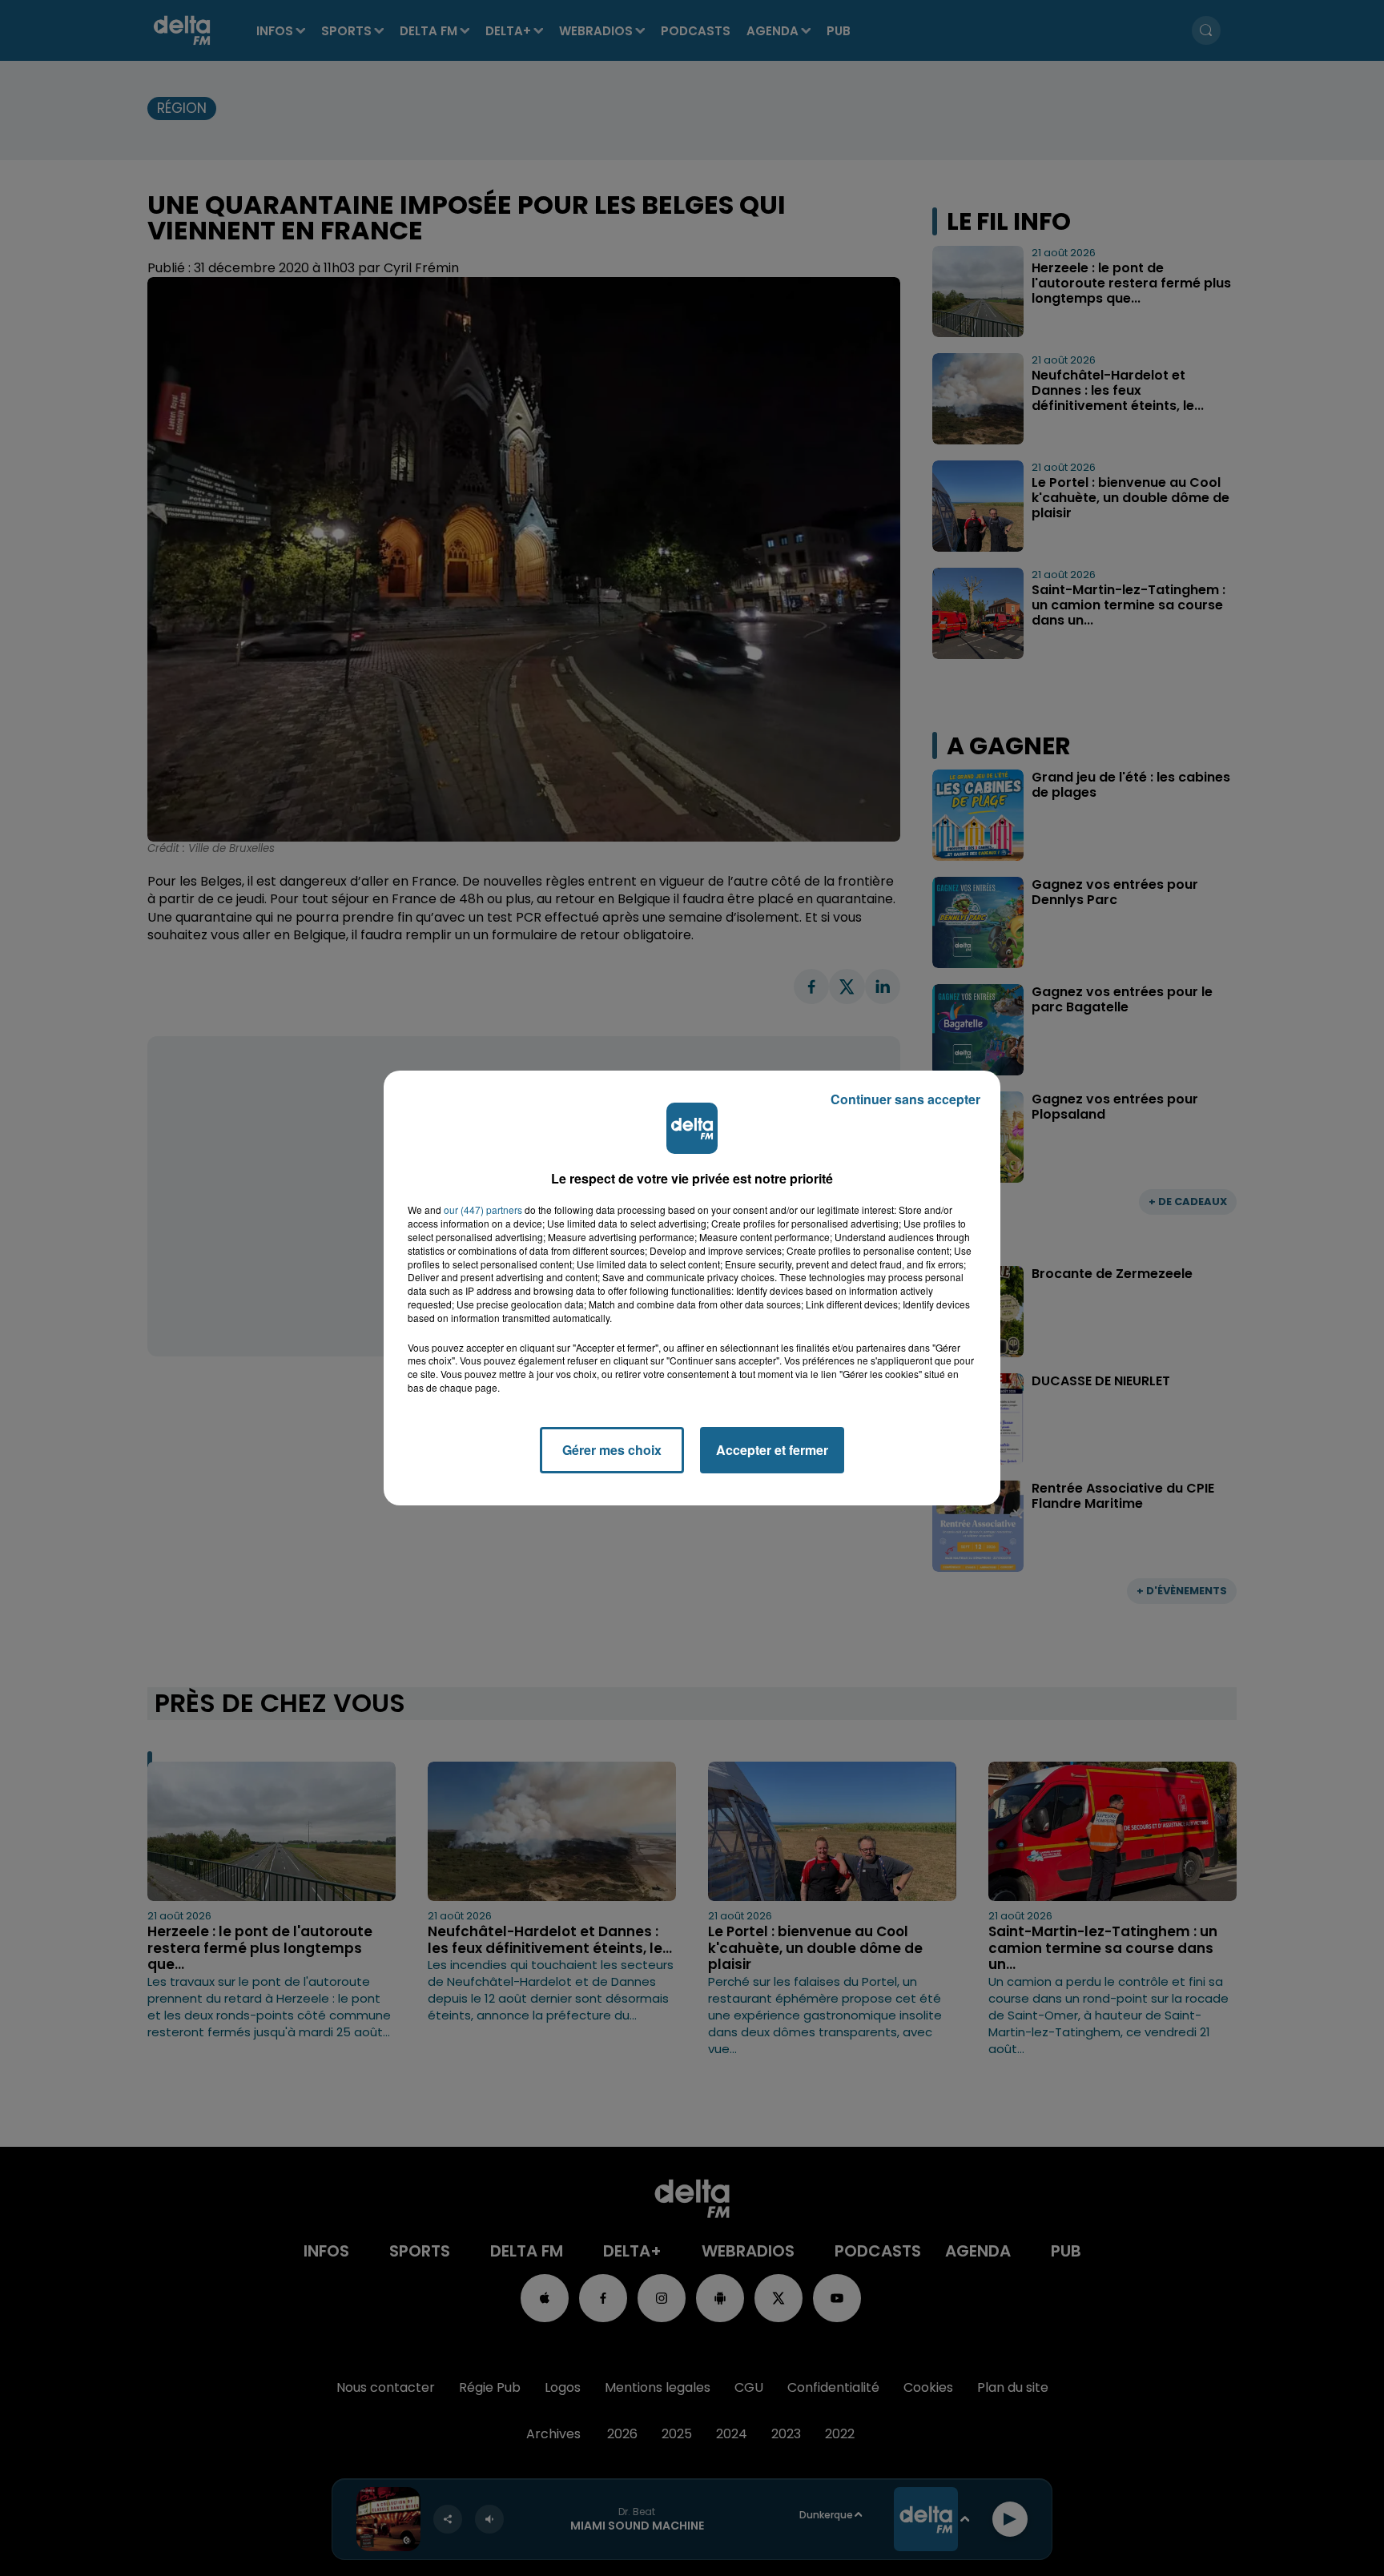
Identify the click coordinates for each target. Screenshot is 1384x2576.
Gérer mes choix (612, 1450)
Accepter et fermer (772, 1450)
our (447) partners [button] (483, 1210)
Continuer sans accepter (905, 1099)
